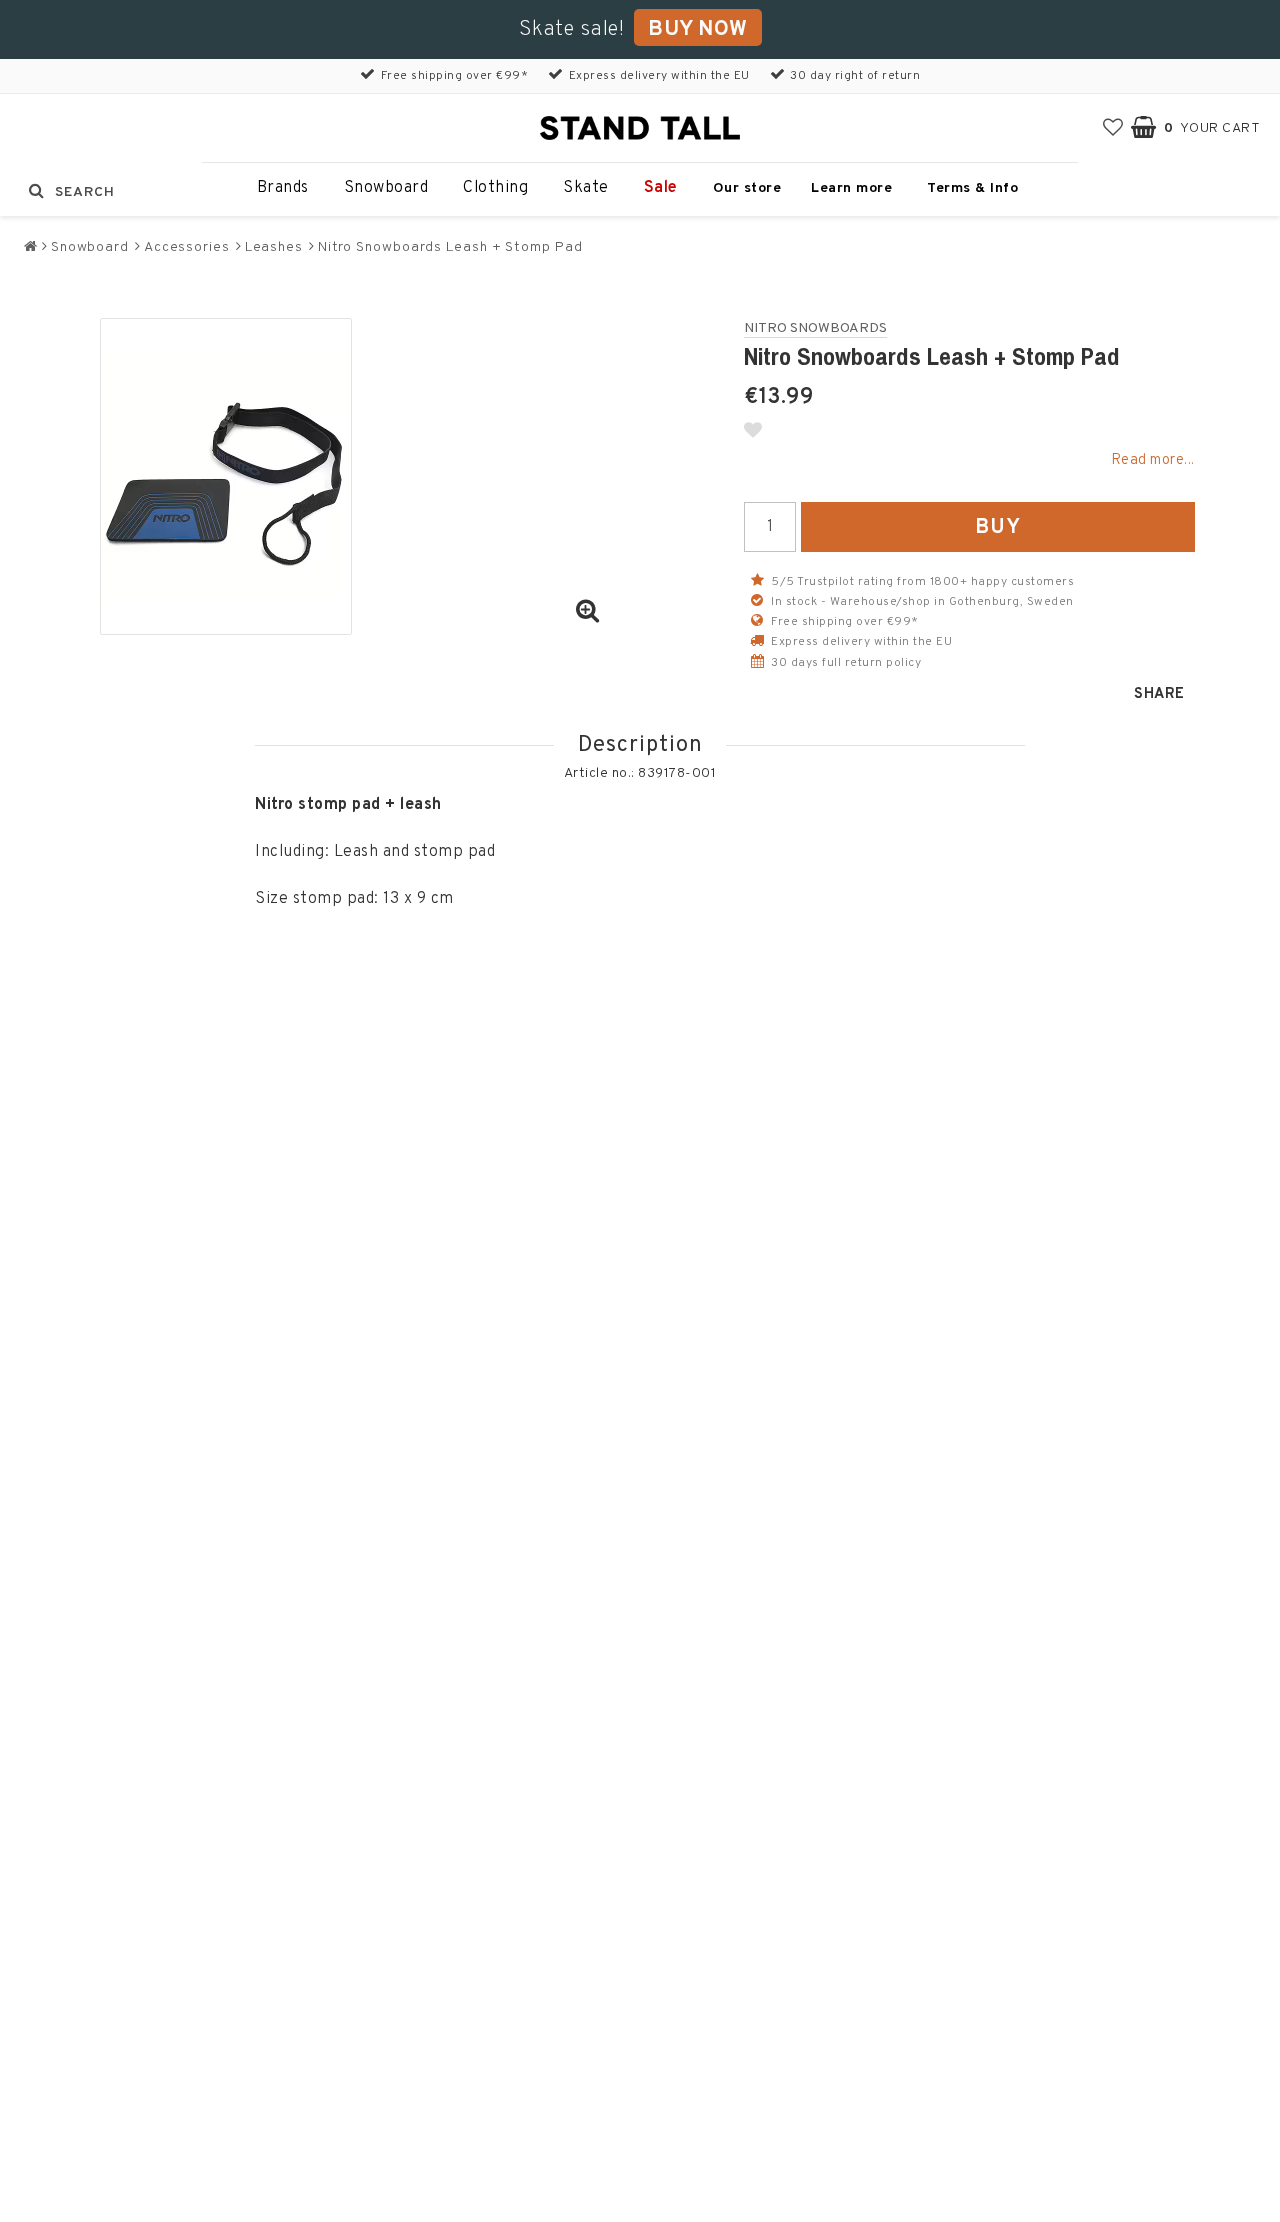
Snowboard (386, 188)
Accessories (187, 247)
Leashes (274, 247)
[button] (1113, 128)
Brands (283, 188)
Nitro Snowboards (815, 328)
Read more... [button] (1153, 460)
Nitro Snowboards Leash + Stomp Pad (450, 247)
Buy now (698, 29)
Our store (747, 188)
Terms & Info (972, 188)
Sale (661, 188)
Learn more (851, 188)
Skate (586, 188)
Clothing (495, 188)
